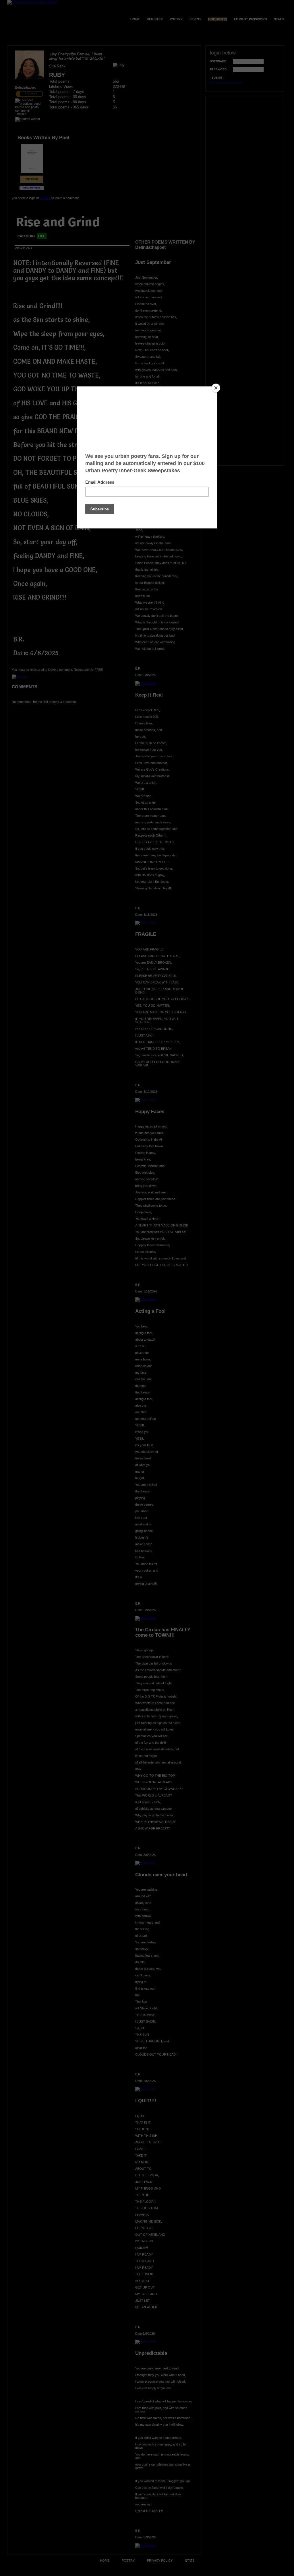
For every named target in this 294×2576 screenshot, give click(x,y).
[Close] (216, 388)
